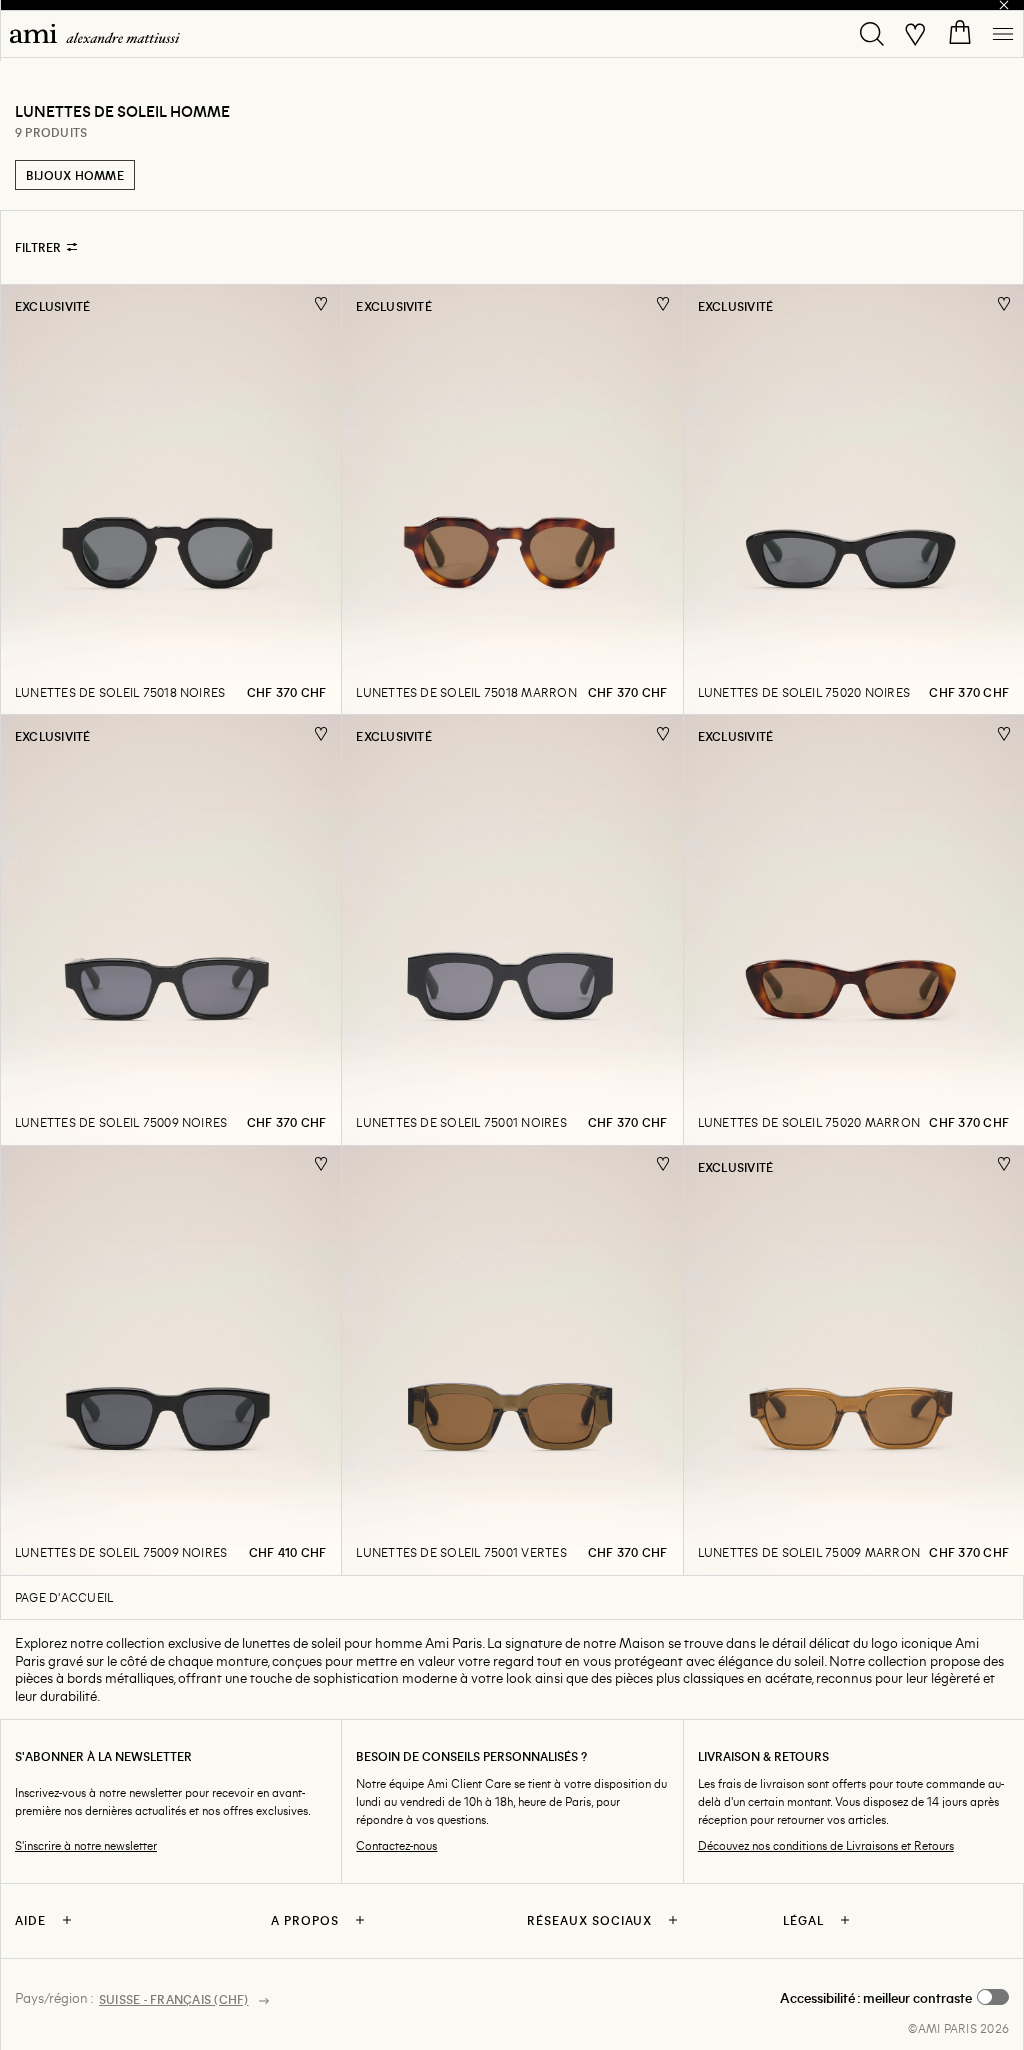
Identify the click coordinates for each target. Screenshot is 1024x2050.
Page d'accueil (64, 1597)
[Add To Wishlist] (321, 303)
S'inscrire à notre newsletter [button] (86, 1845)
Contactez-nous (396, 1845)
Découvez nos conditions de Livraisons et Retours (826, 1845)
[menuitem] (95, 33)
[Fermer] (1004, 5)
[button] (894, 1998)
